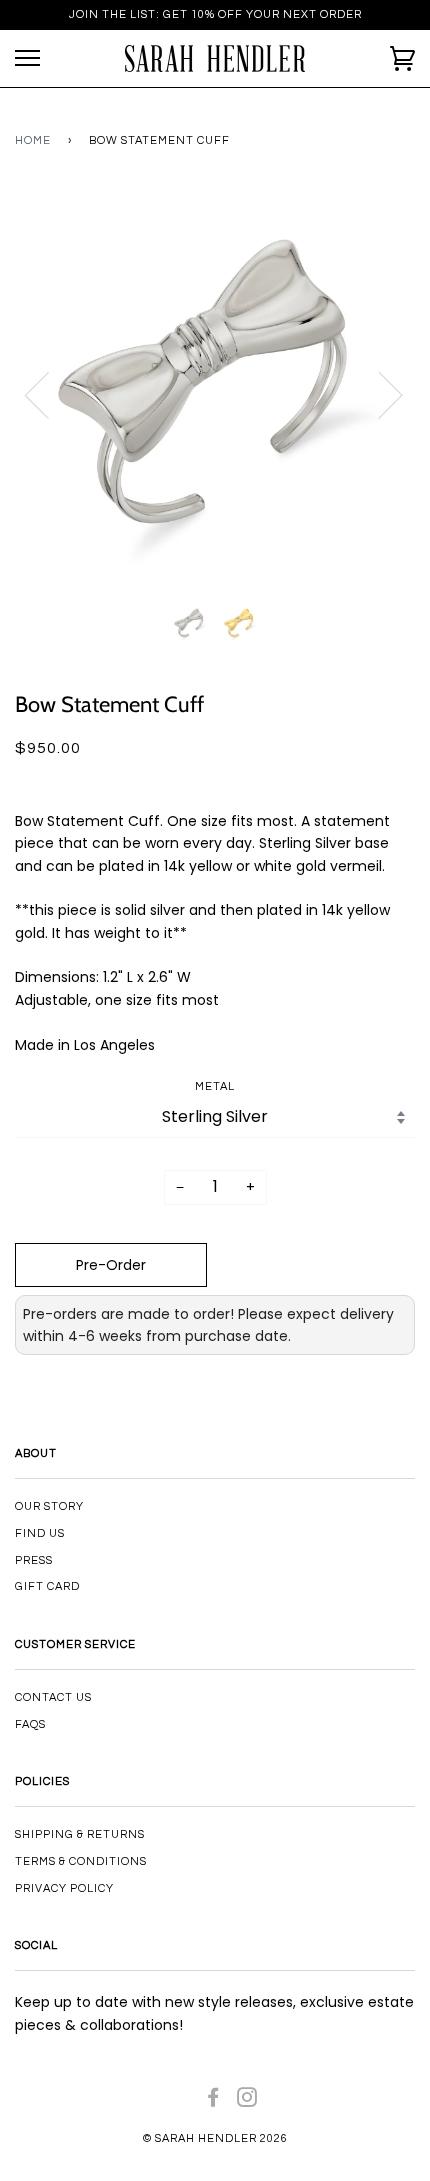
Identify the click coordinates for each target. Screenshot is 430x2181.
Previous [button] (49, 394)
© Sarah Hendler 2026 (215, 2138)
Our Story (49, 1506)
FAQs (30, 1724)
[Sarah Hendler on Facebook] (213, 2101)
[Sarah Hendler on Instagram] (247, 2101)
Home (33, 140)
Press (34, 1560)
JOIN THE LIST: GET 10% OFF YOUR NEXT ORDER (215, 14)
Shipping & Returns (80, 1834)
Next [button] (378, 394)
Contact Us (53, 1697)
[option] (215, 394)
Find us (40, 1533)
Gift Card (47, 1586)
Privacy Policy (64, 1888)
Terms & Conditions (81, 1861)
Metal (215, 1086)
